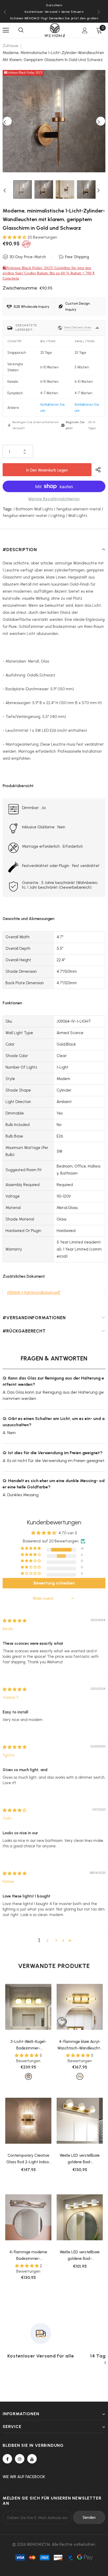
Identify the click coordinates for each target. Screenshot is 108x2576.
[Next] (101, 121)
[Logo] (55, 30)
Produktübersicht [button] (18, 786)
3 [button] (56, 1941)
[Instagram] (20, 2459)
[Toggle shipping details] (97, 328)
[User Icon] (85, 30)
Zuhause (10, 46)
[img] (15, 1621)
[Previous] (7, 121)
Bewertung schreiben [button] (54, 1583)
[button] (15, 237)
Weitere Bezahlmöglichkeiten (54, 499)
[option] (54, 121)
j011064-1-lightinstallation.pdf (34, 1292)
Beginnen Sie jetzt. (75, 425)
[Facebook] (7, 2459)
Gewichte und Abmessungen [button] (28, 919)
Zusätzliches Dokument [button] (24, 1276)
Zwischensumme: (20, 288)
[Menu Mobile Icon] (6, 30)
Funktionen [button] (12, 1003)
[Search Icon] (21, 30)
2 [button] (47, 1941)
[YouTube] (32, 2459)
